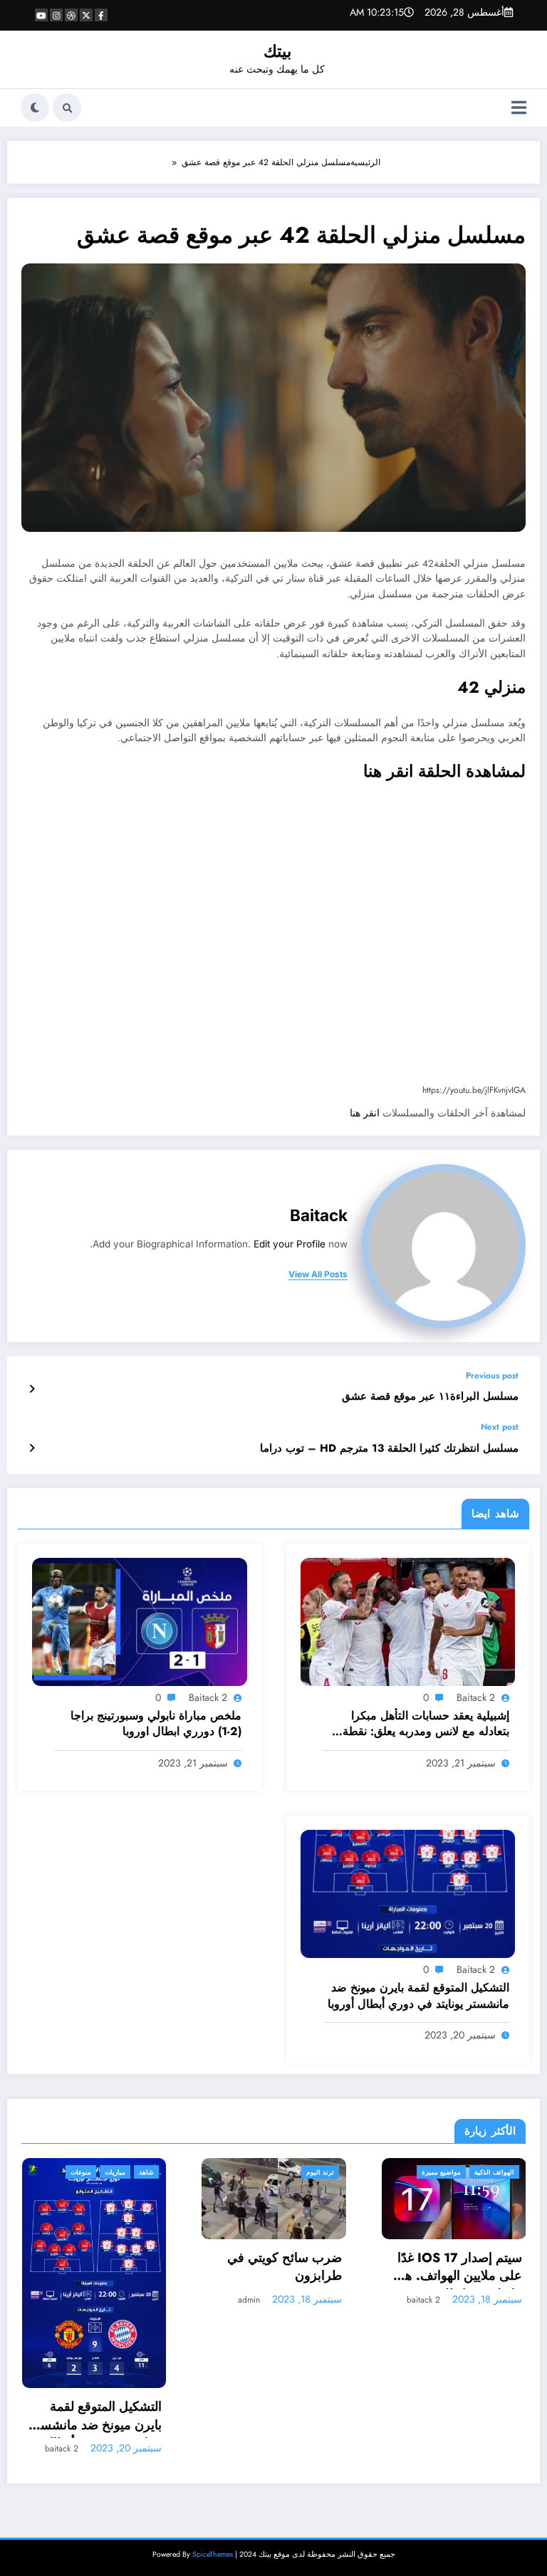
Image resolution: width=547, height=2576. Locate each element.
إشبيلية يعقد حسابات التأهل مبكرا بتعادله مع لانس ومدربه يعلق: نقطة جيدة (426, 1725)
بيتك (277, 51)
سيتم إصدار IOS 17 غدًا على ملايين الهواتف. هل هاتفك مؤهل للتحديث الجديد (280, 2269)
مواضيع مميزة (262, 2172)
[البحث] (67, 108)
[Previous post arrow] (32, 1389)
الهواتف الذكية (316, 2172)
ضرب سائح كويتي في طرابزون (106, 2267)
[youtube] (41, 15)
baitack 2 (476, 1697)
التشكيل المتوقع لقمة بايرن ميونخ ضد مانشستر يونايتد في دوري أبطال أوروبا (418, 1996)
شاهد (508, 2172)
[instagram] (56, 15)
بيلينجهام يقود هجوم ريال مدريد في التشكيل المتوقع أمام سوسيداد (459, 2272)
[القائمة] (519, 108)
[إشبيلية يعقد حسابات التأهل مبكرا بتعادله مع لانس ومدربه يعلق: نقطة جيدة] (408, 1621)
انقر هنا (366, 1113)
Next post (500, 1427)
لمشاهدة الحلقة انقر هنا (444, 771)
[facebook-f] (101, 15)
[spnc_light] (35, 108)
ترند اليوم (141, 2172)
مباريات (477, 2172)
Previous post (492, 1376)
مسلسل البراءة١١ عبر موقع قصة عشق (430, 1397)
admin (70, 2300)
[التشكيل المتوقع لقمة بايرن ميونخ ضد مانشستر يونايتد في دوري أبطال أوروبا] (408, 1893)
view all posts (318, 1274)
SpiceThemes (213, 2408)
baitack (319, 1215)
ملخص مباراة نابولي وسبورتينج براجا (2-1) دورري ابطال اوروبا (156, 1724)
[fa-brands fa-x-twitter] (86, 15)
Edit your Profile (290, 1244)
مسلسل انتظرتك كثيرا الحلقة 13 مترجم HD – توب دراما (389, 1449)
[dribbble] (71, 15)
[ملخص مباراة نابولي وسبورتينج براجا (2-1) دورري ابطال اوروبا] (140, 1621)
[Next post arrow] (32, 1448)
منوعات (443, 2172)
